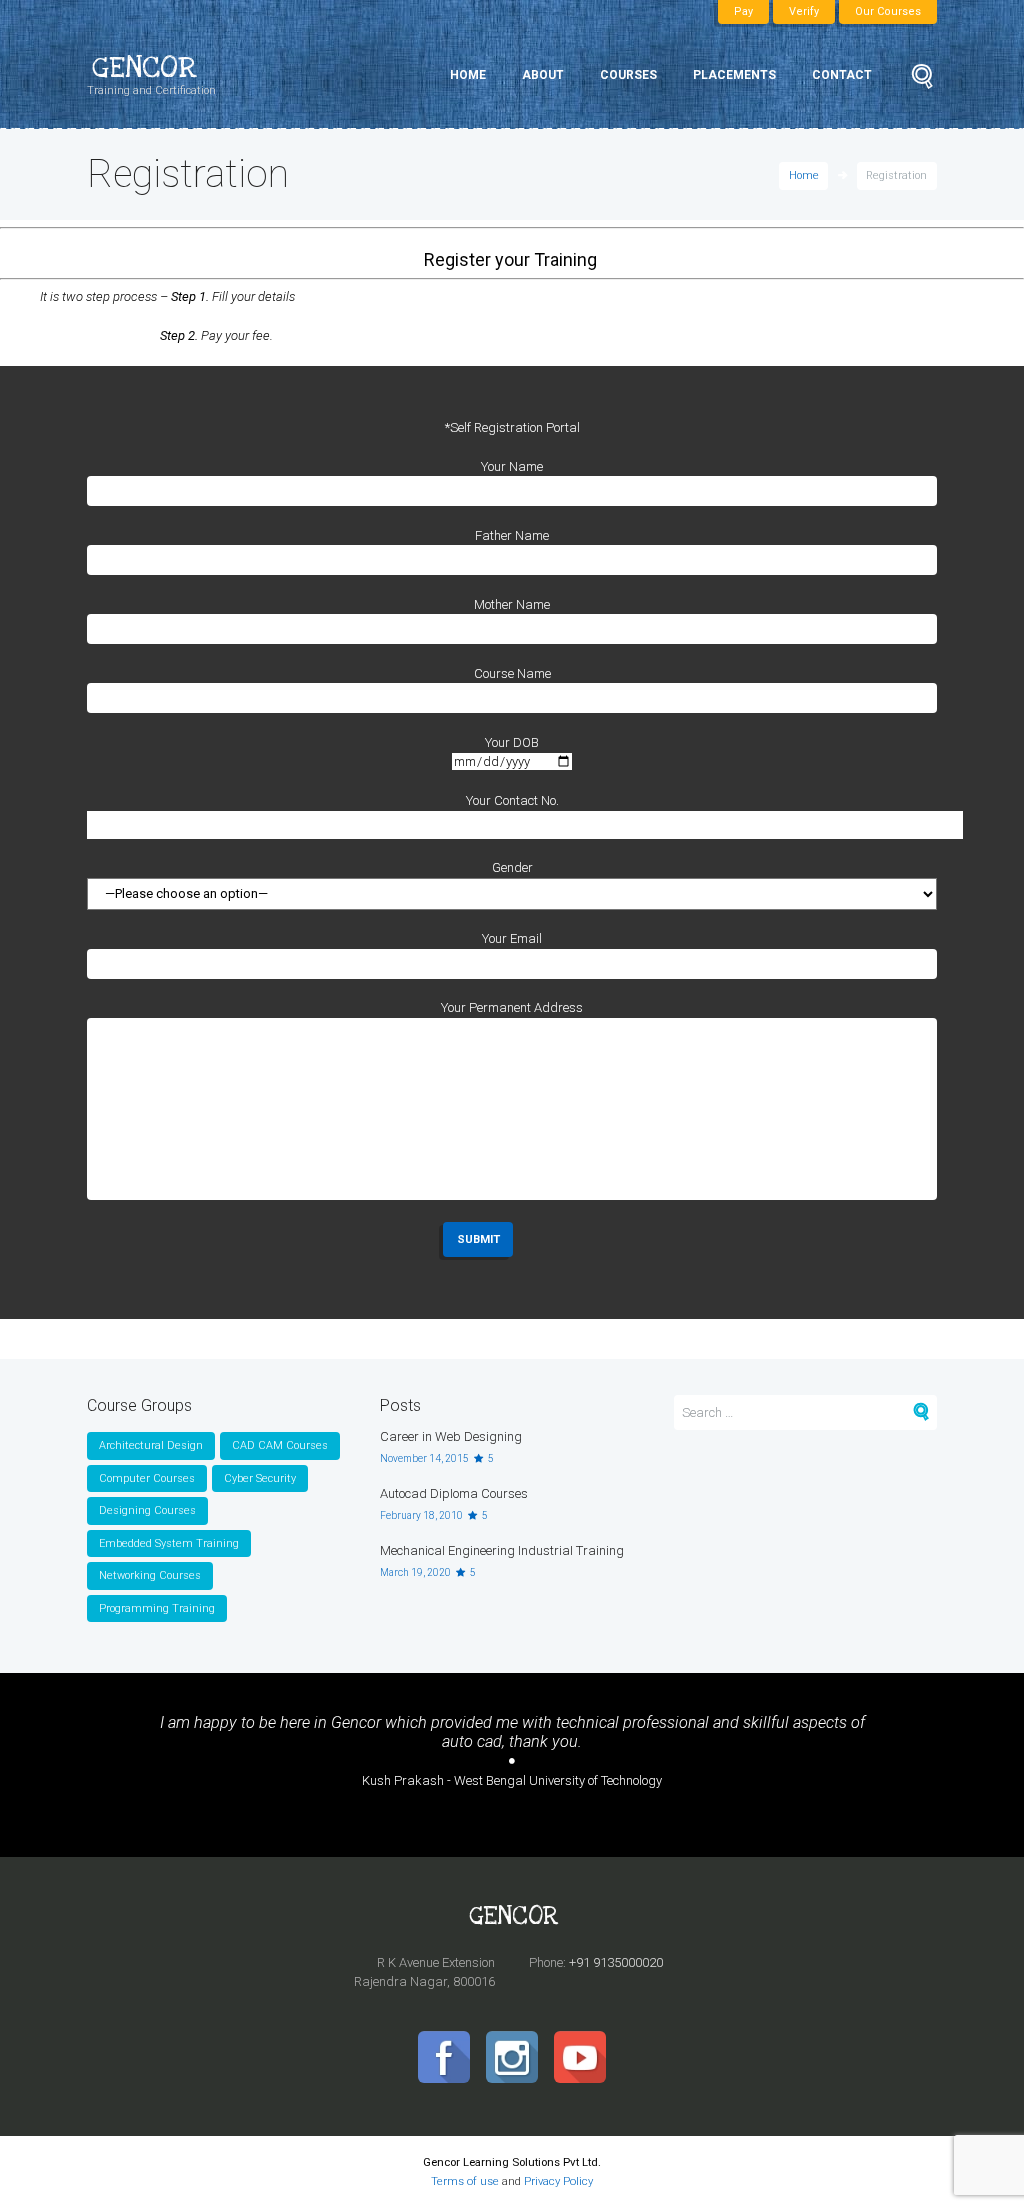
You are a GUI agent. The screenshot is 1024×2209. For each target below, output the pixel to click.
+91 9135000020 (616, 1962)
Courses (628, 75)
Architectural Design (151, 1445)
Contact (842, 75)
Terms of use (465, 2181)
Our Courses (888, 11)
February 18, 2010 (421, 1515)
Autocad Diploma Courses (454, 1493)
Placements (734, 75)
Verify (804, 11)
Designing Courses (147, 1510)
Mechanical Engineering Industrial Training (502, 1550)
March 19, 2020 (415, 1572)
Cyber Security (260, 1478)
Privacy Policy (558, 2181)
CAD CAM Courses (280, 1445)
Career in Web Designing (451, 1436)
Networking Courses (150, 1575)
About (543, 75)
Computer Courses (147, 1478)
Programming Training (157, 1608)
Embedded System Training (169, 1543)
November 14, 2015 (424, 1458)
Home (468, 75)
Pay (743, 11)
